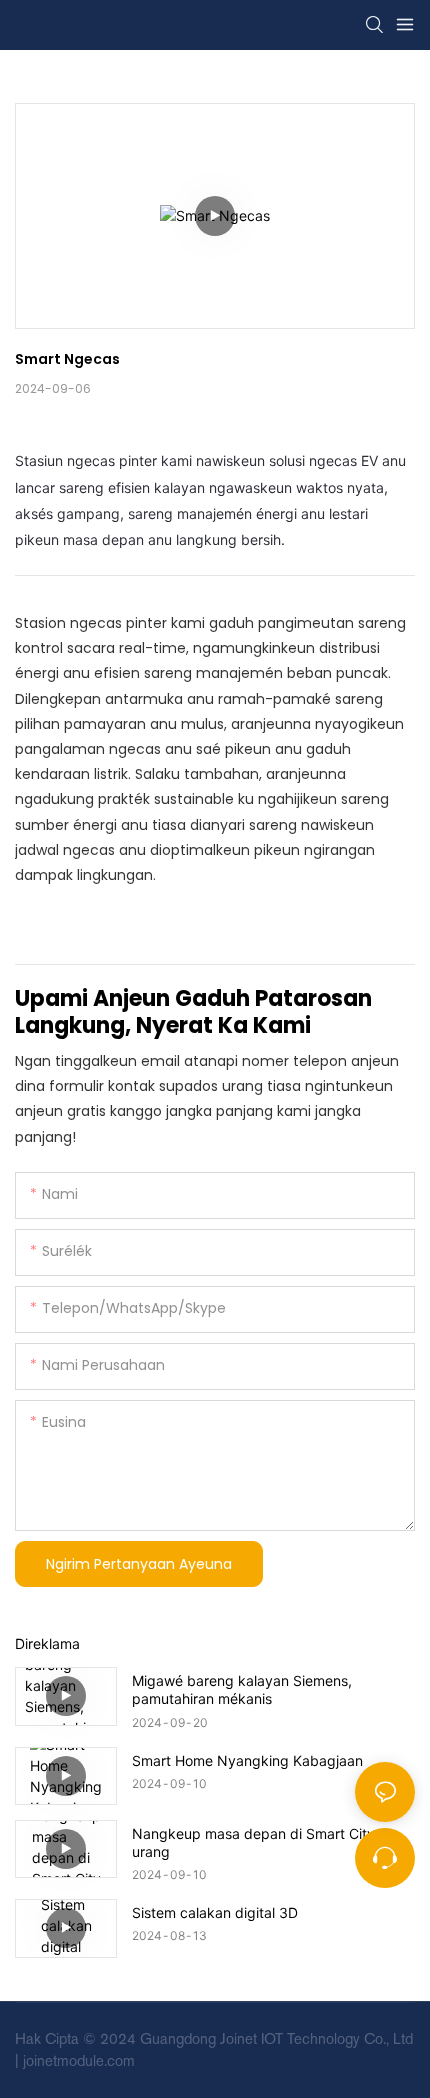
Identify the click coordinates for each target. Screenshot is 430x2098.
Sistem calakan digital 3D (215, 1912)
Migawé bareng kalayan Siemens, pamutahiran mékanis (242, 1689)
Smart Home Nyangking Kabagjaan (247, 1760)
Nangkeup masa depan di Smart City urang (253, 1842)
